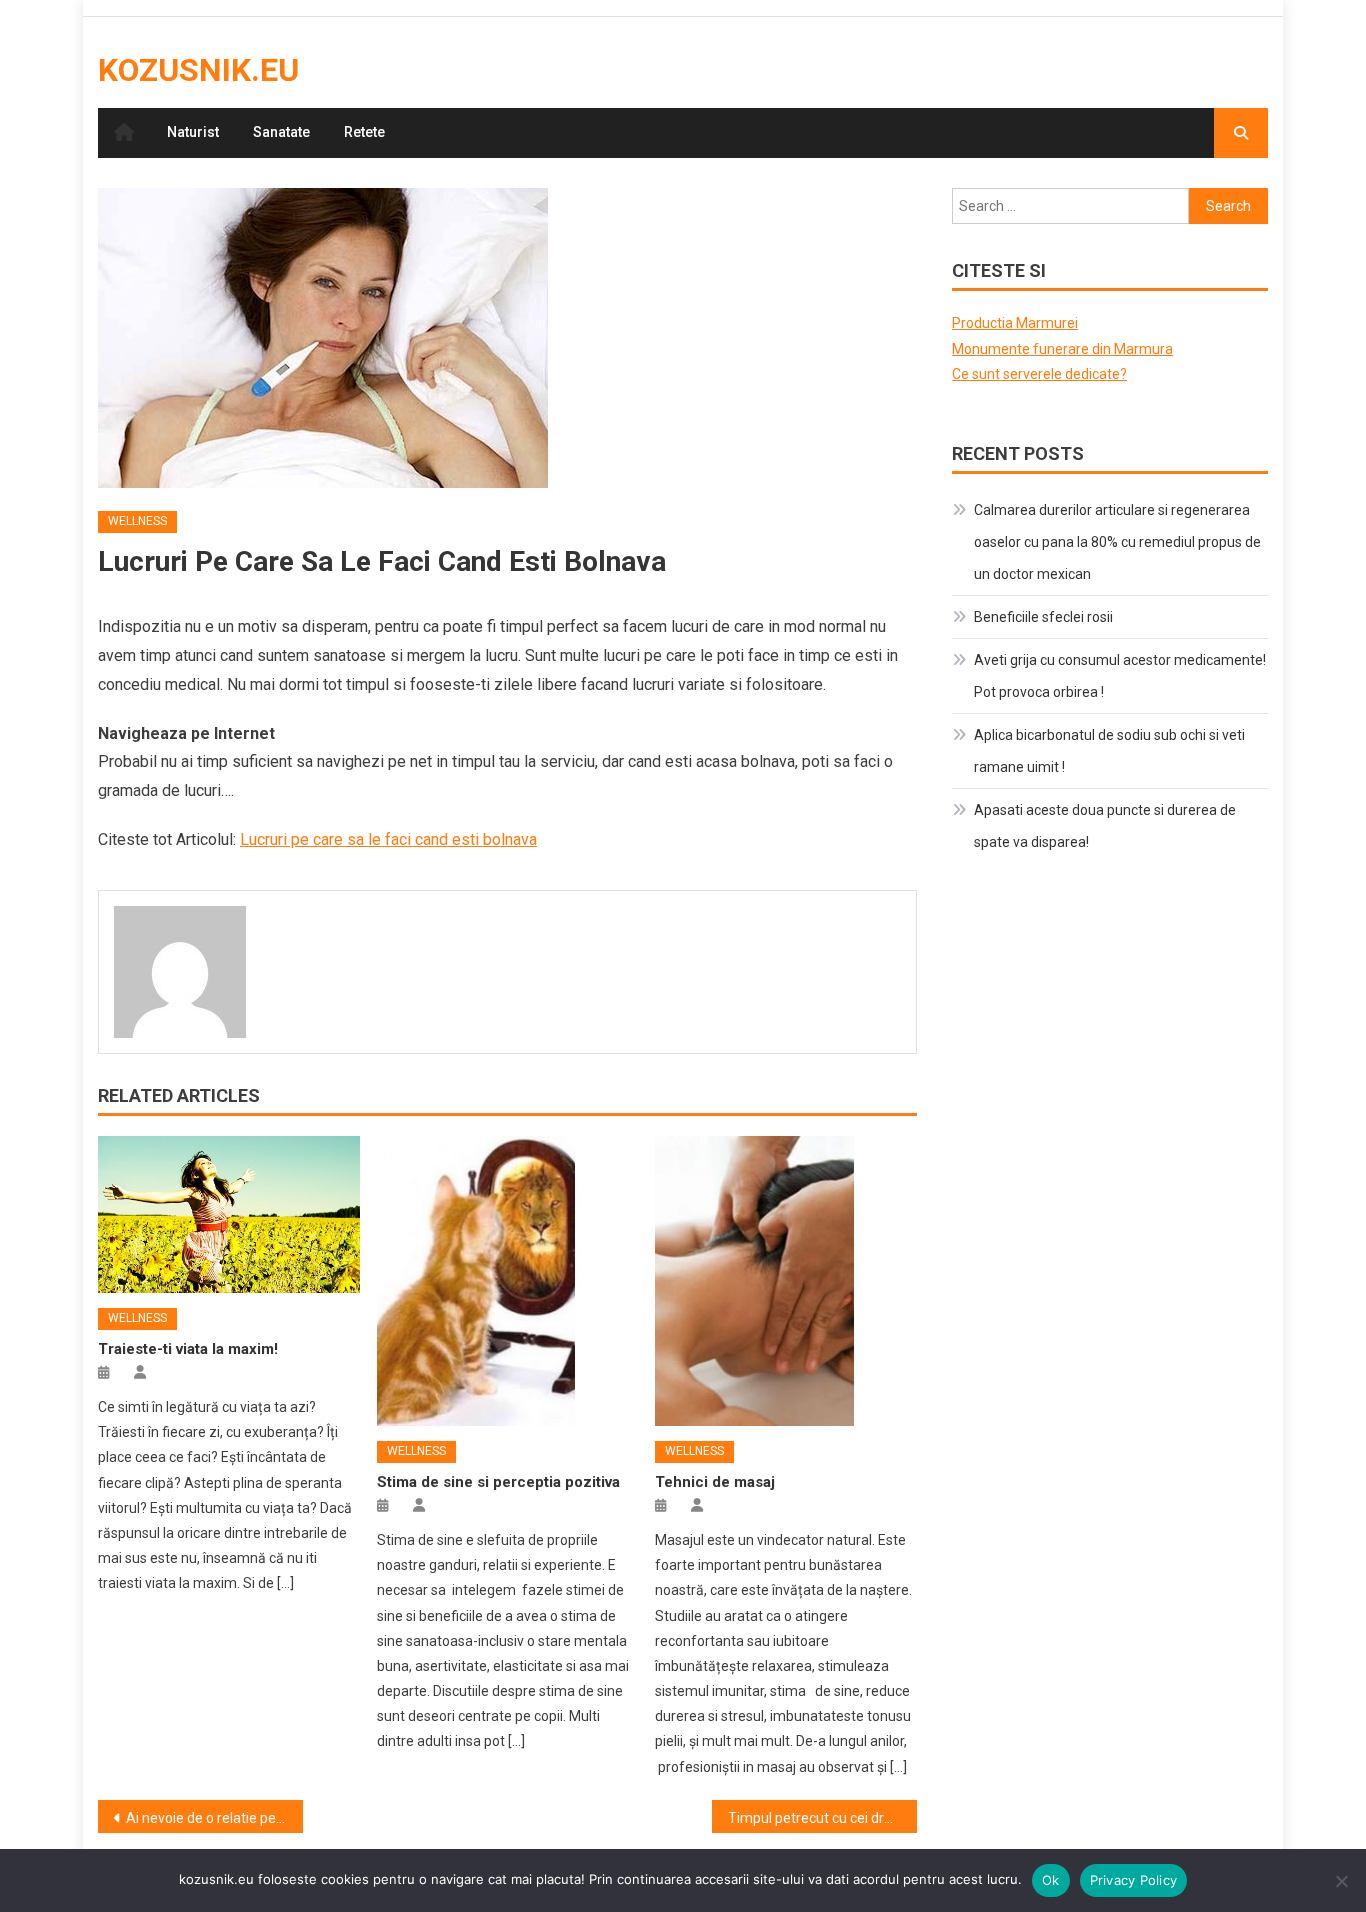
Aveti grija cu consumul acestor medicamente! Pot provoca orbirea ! (1120, 676)
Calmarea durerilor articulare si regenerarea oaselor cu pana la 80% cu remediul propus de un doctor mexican (1117, 542)
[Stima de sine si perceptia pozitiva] (508, 1281)
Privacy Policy (1134, 1880)
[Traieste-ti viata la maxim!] (229, 1214)
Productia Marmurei (1015, 323)
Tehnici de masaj (715, 1482)
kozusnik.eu (198, 70)
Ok (1051, 1880)
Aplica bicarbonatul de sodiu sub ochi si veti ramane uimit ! (1109, 751)
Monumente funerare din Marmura (1062, 349)
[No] (1341, 1881)
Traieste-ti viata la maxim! (188, 1349)
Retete (364, 132)
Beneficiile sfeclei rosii (1043, 617)
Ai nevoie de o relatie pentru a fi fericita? (214, 1818)
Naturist (193, 132)
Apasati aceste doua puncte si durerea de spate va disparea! (1105, 826)
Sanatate (281, 132)
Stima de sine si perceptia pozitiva (498, 1482)
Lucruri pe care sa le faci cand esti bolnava (388, 839)
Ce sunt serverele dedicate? (1039, 374)
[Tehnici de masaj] (786, 1281)
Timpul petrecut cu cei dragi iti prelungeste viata (822, 1818)
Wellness (137, 521)
